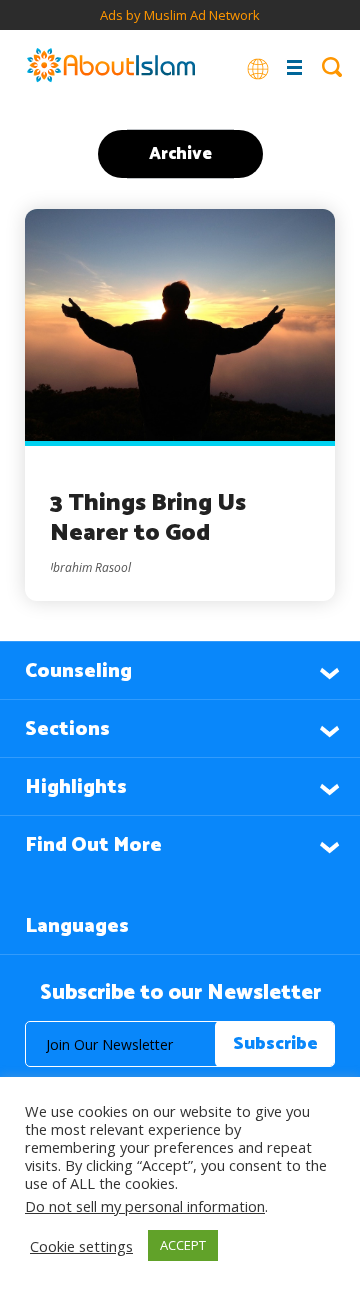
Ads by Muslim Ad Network (180, 15)
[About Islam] (111, 67)
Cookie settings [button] (81, 1246)
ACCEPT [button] (183, 1245)
